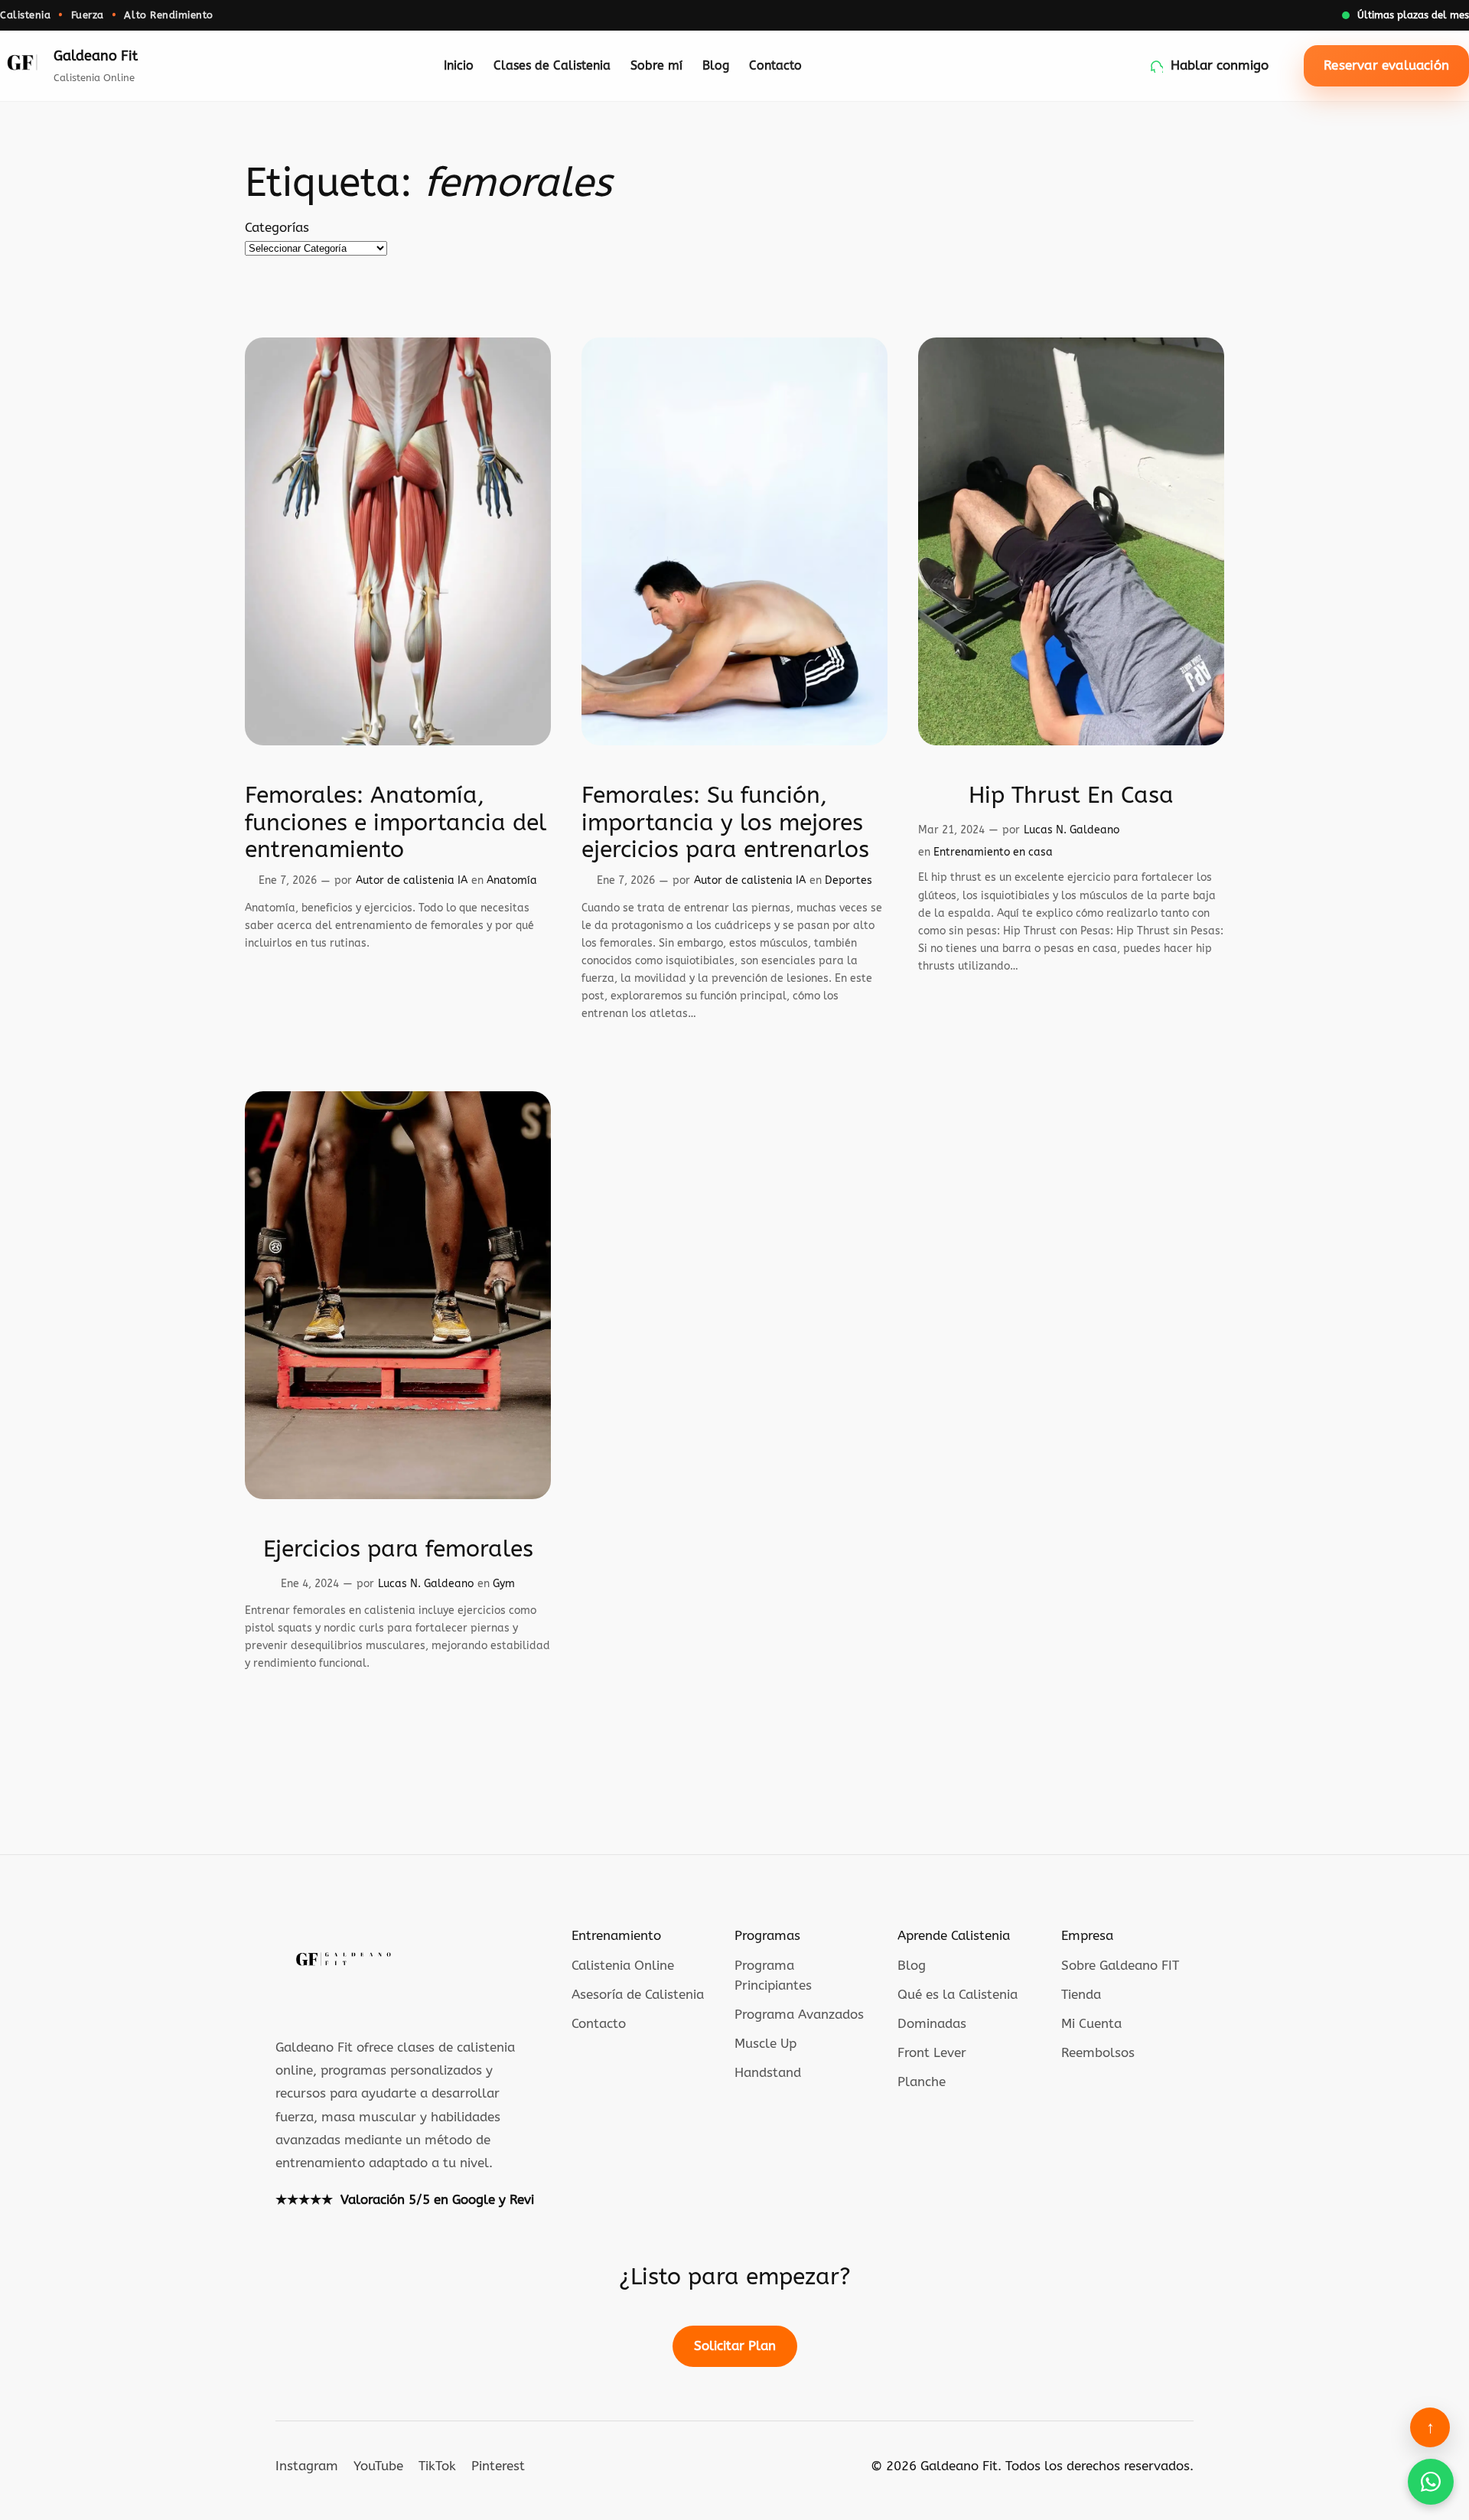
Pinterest (498, 2466)
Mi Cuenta (1091, 2024)
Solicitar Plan (735, 2346)
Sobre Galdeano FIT (1120, 1966)
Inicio (459, 66)
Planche (922, 2082)
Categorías (277, 228)
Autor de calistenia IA (412, 880)
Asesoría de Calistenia (638, 1995)
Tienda (1081, 1995)
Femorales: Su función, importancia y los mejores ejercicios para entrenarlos (725, 823)
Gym (504, 1584)
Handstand (768, 2073)
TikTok (437, 2466)
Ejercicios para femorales (398, 1549)
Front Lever (932, 2053)
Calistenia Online (623, 1966)
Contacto (775, 66)
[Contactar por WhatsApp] (1431, 2482)
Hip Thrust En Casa (1071, 795)
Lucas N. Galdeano (1072, 830)
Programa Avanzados (799, 2015)
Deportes (849, 880)
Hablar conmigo (1220, 65)
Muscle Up (765, 2044)
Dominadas (932, 2024)
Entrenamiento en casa (993, 852)
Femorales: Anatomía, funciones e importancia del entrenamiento (396, 823)
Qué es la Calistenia (958, 1995)
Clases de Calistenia (552, 66)
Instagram (307, 2466)
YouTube (378, 2466)
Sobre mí (656, 66)
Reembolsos (1098, 2053)
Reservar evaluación (1386, 65)
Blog (716, 66)
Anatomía (512, 880)
